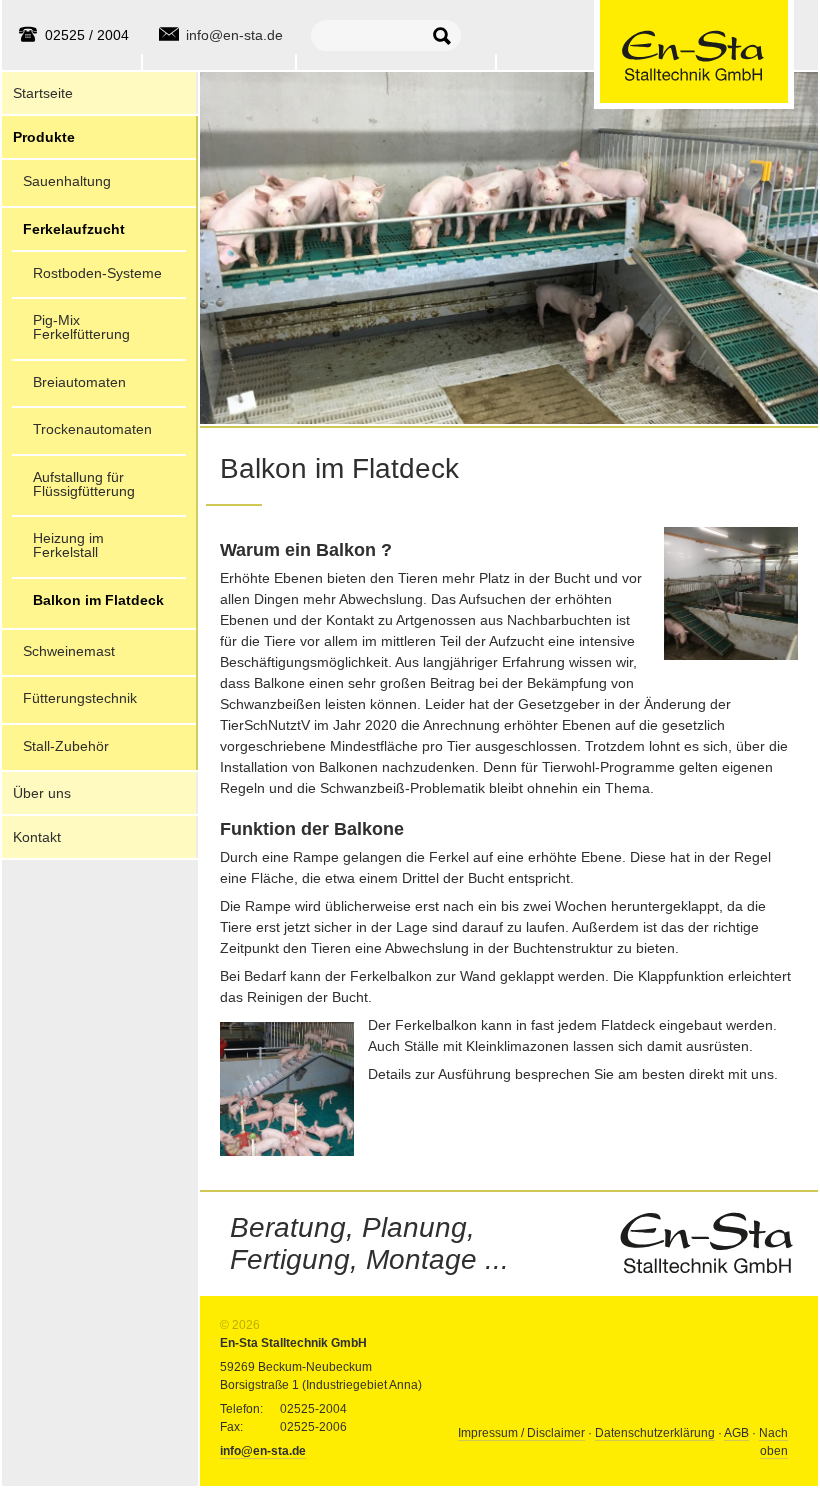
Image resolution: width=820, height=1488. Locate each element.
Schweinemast (69, 651)
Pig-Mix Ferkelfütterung (81, 327)
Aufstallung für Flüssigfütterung (84, 484)
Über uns (42, 793)
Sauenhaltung (67, 181)
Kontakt (37, 837)
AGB (736, 1433)
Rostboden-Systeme (97, 273)
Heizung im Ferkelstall (68, 545)
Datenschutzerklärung (655, 1433)
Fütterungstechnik (80, 698)
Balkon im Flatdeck (98, 600)
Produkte (44, 137)
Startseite (43, 93)
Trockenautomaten (92, 429)
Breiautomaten (79, 382)
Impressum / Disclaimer (521, 1433)
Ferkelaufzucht (74, 229)
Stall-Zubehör (66, 746)
